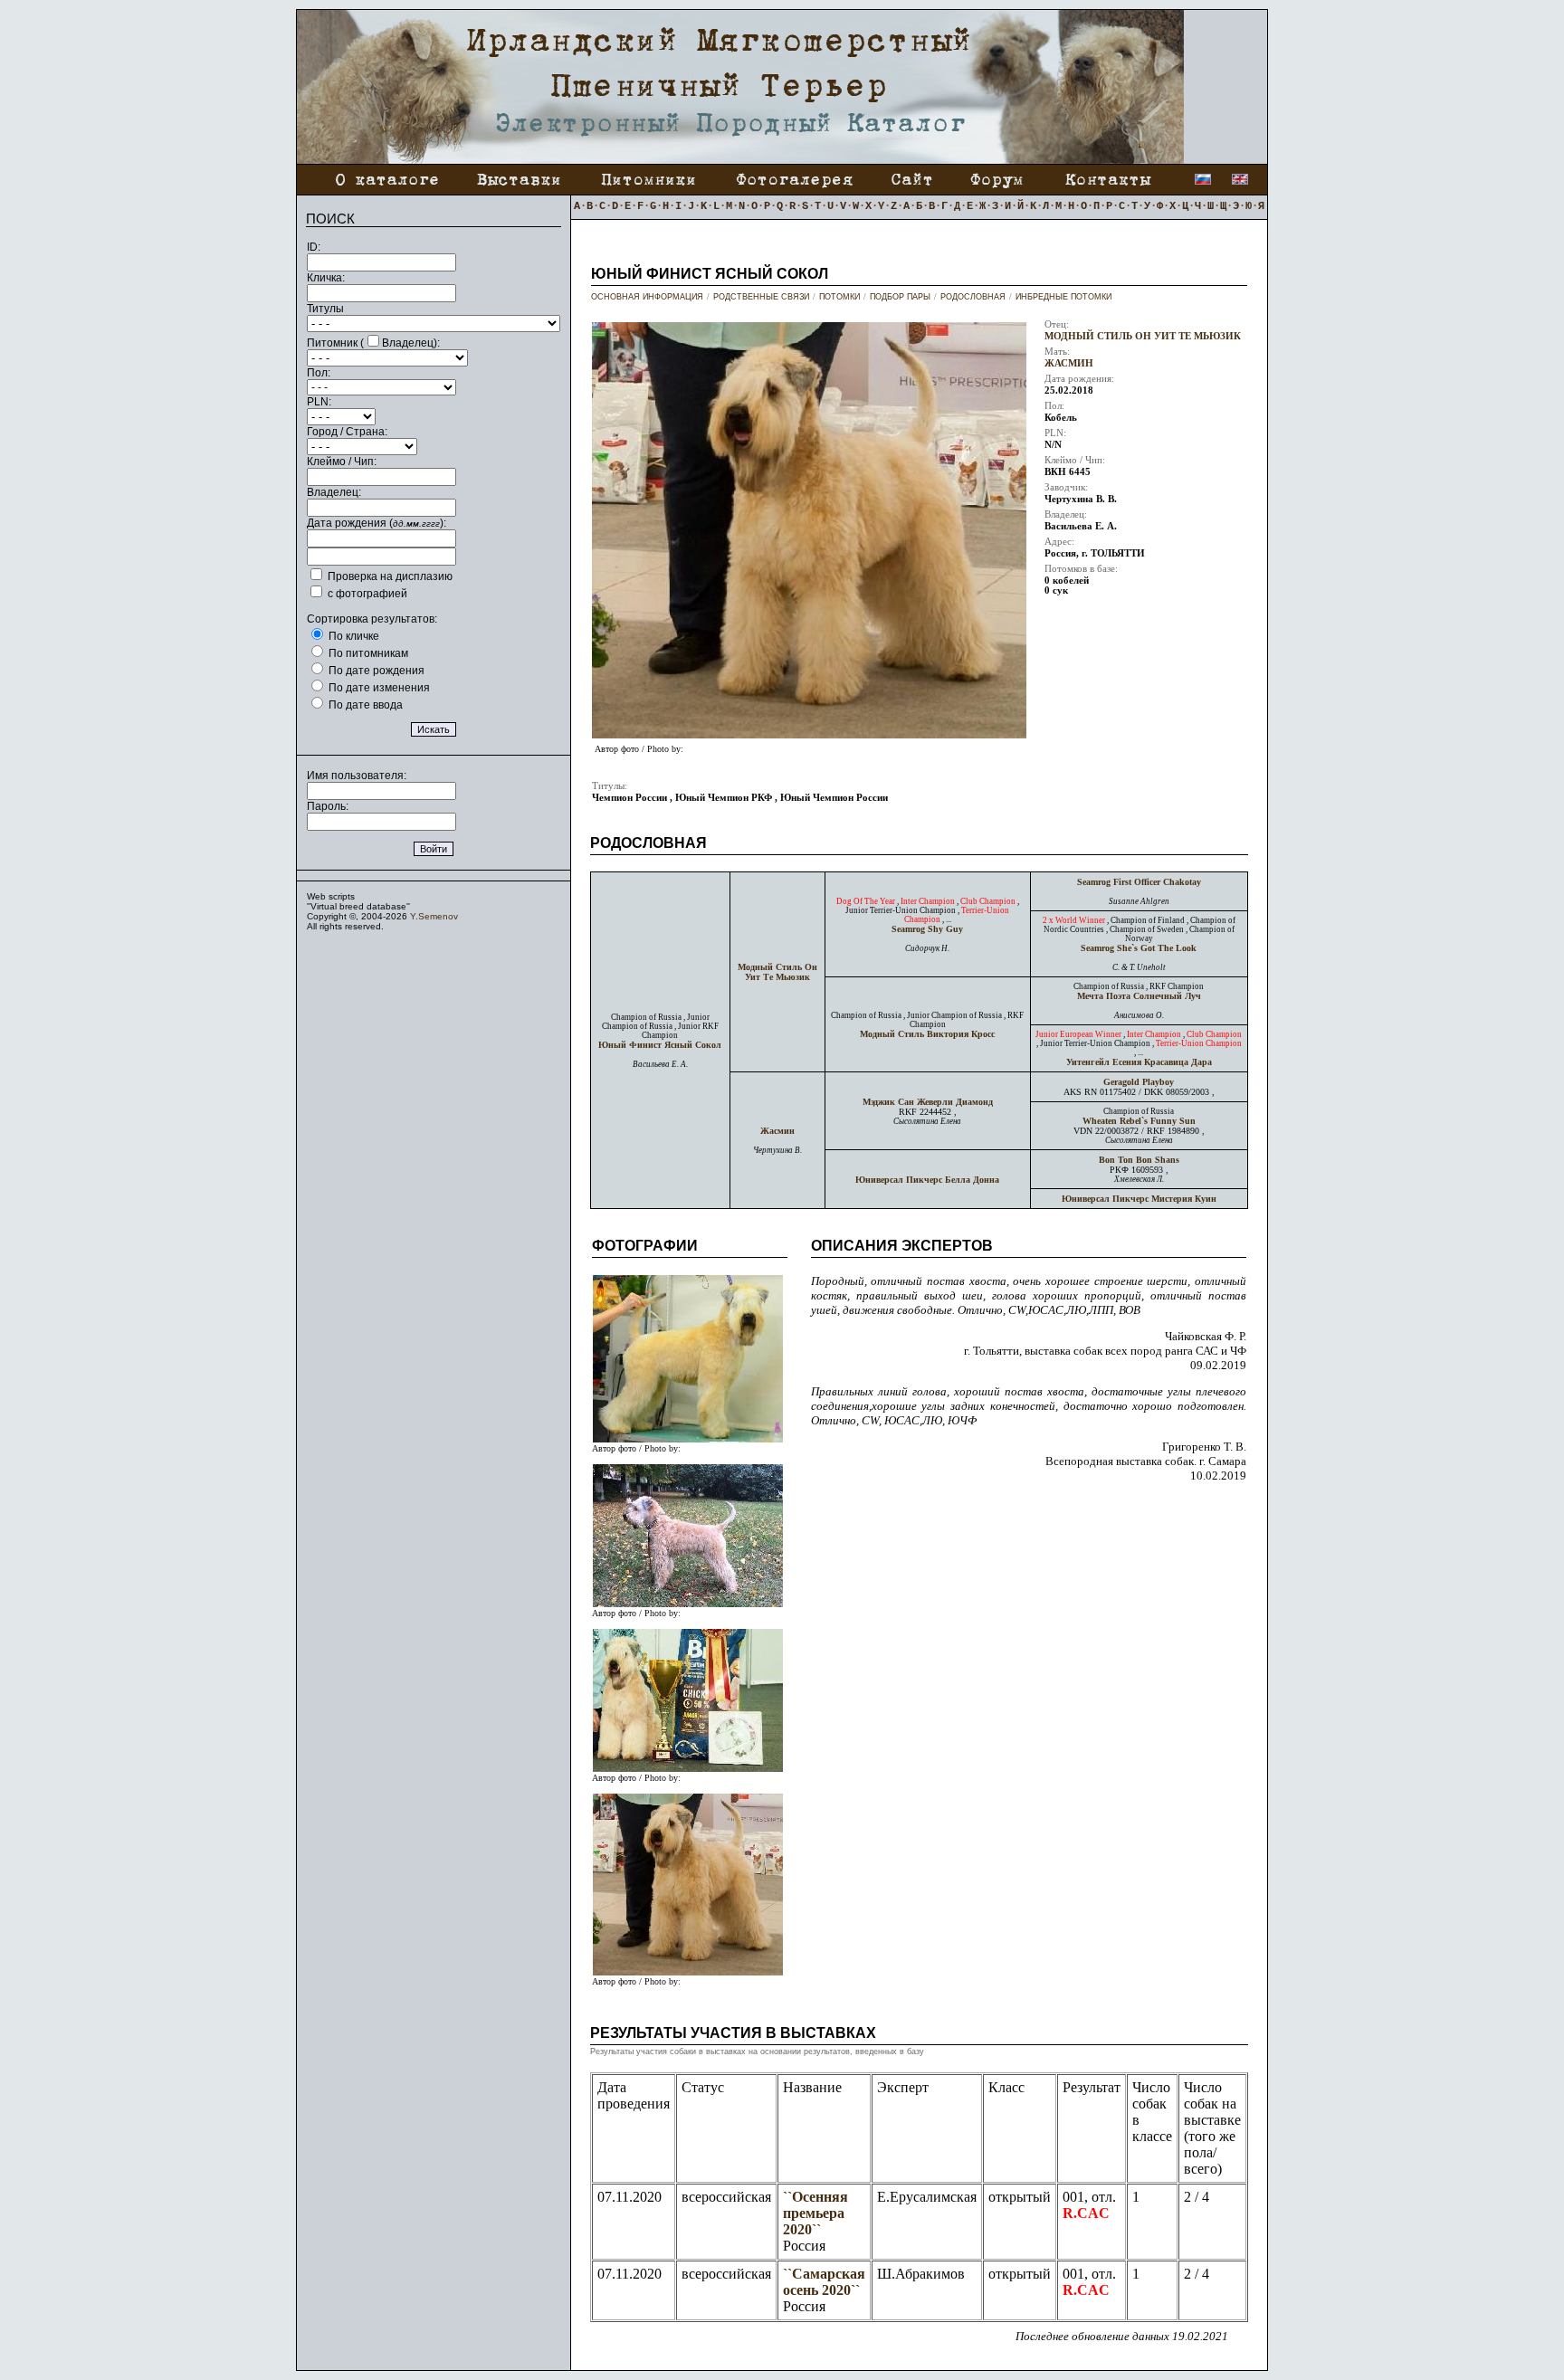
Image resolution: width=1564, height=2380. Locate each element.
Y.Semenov (434, 916)
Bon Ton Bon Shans (1139, 1160)
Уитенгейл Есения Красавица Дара (1139, 1062)
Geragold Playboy (1139, 1082)
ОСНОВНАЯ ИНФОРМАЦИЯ (647, 297)
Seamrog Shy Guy (927, 929)
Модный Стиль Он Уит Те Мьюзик (1143, 336)
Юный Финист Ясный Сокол (660, 1045)
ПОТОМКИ (839, 297)
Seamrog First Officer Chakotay (1139, 882)
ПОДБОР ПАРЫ (900, 297)
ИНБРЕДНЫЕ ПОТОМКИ (1063, 297)
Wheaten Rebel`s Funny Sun (1139, 1121)
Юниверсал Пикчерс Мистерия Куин (1139, 1199)
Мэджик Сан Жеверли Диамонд (928, 1102)
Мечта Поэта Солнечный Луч (1139, 996)
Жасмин (1069, 363)
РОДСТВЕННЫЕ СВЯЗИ (761, 297)
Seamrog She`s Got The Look (1139, 948)
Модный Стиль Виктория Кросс (927, 1034)
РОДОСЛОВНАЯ (973, 297)
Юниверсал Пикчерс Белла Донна (927, 1180)
